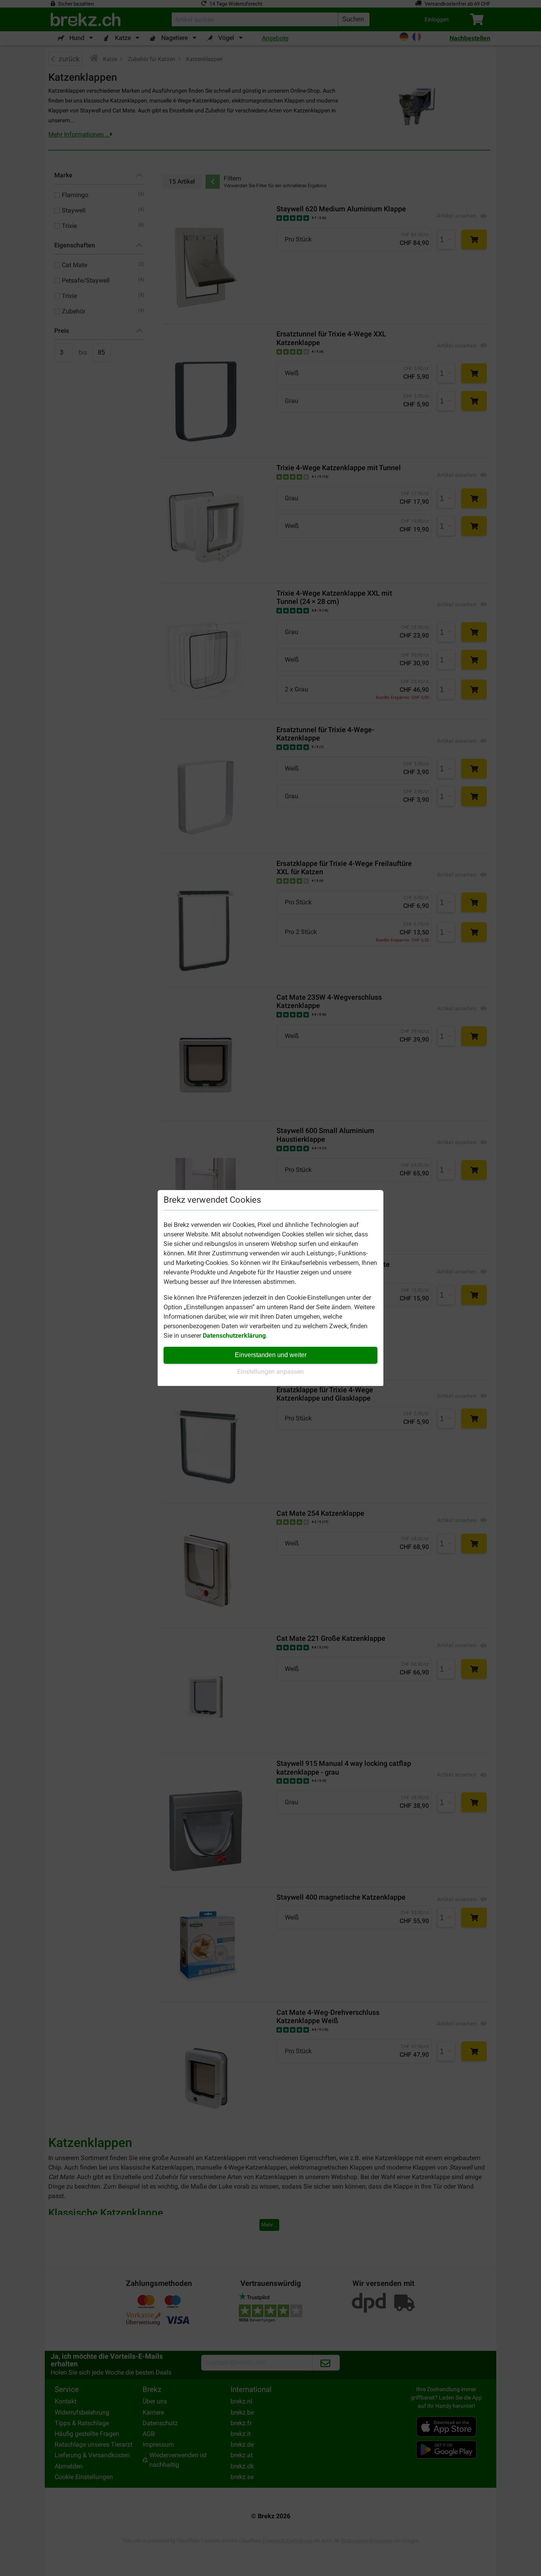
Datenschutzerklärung (234, 1335)
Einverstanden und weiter (271, 1355)
